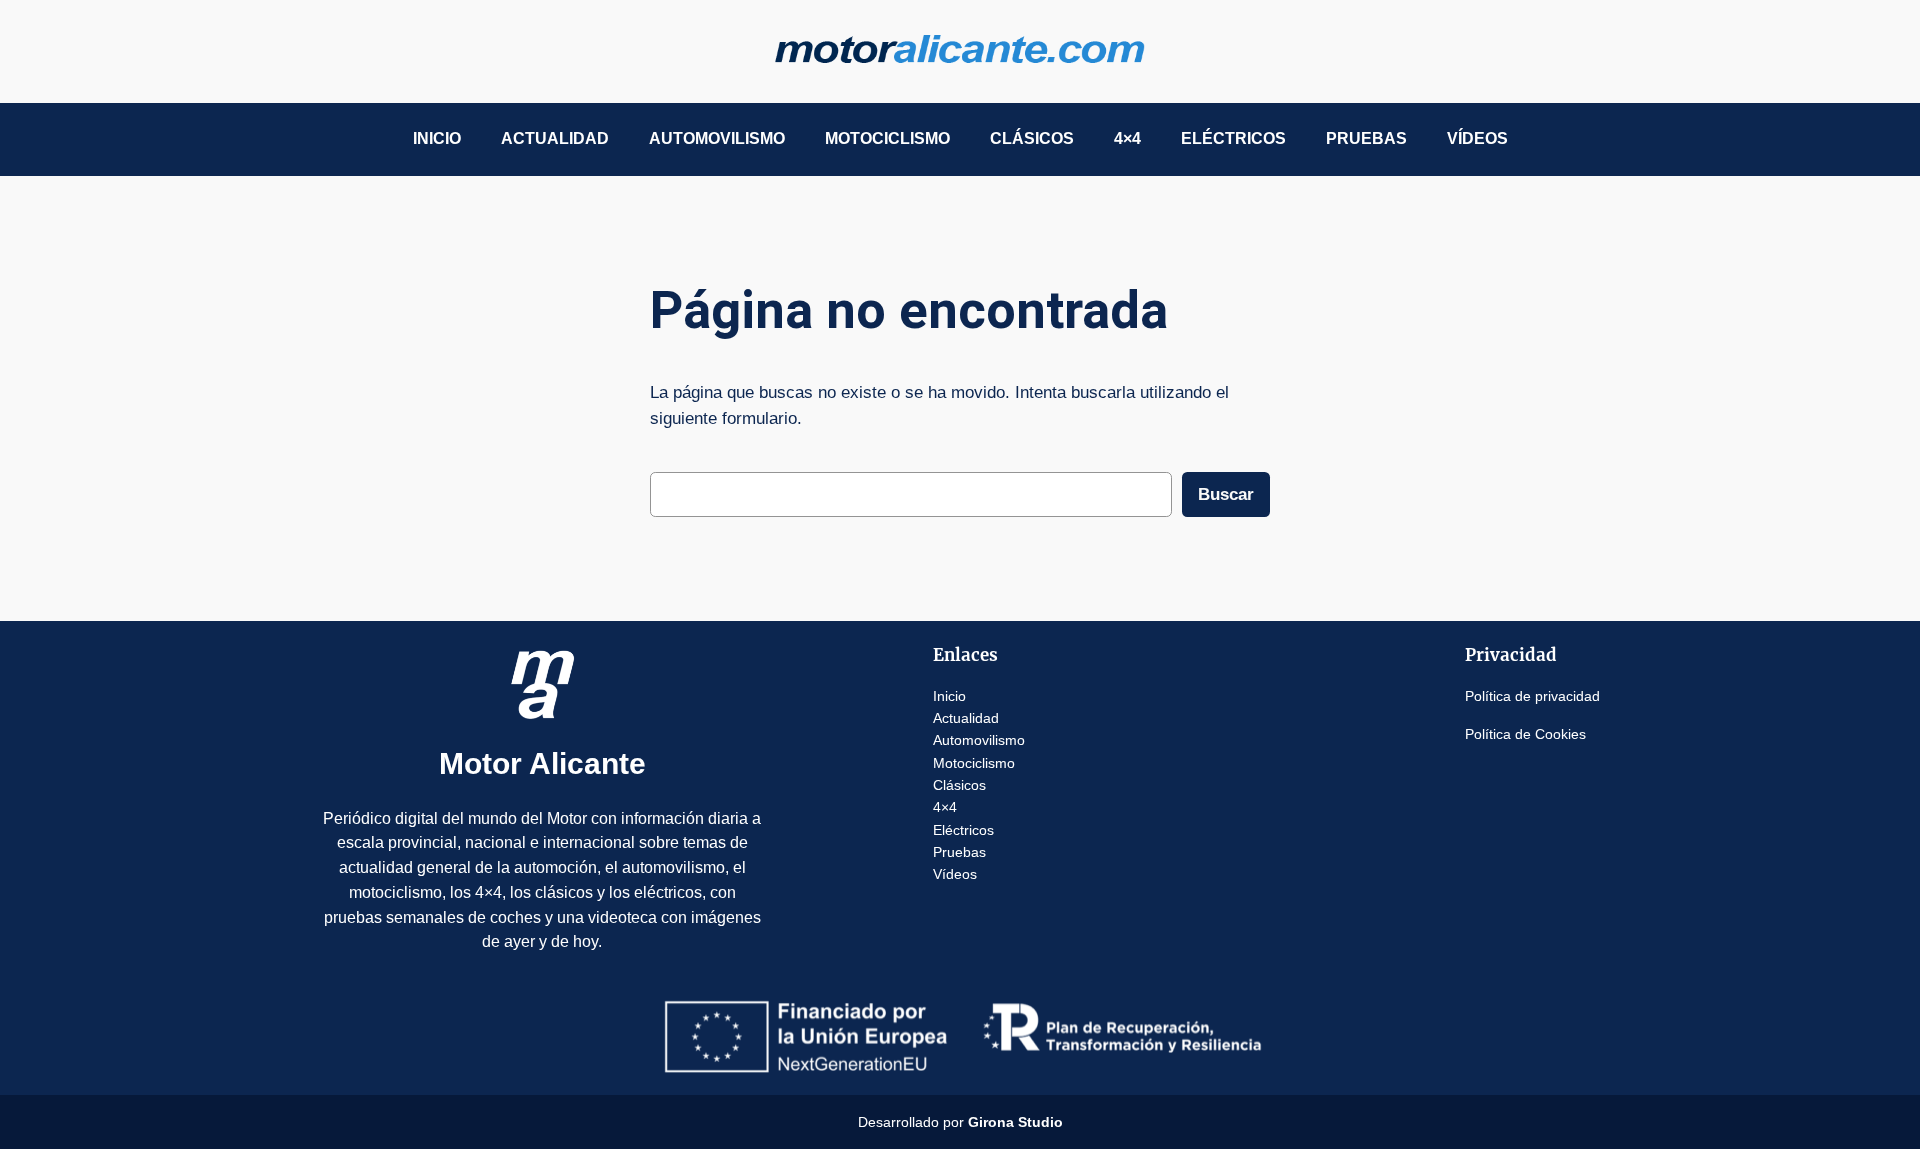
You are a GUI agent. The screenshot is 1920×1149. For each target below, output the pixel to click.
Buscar (1226, 494)
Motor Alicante (542, 763)
